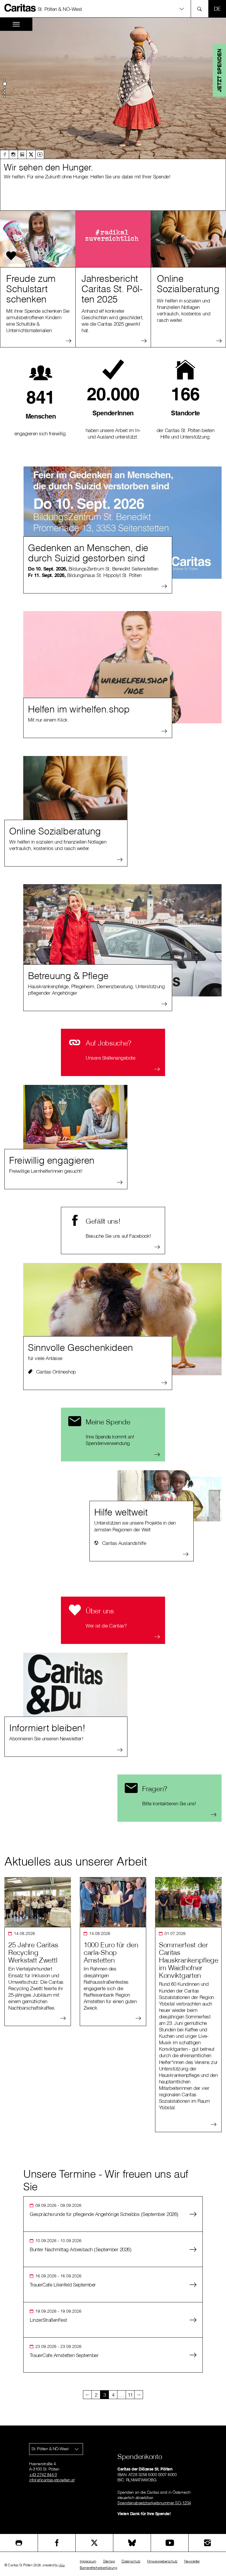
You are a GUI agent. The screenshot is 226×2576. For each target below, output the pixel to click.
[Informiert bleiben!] (75, 1685)
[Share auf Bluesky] (132, 2543)
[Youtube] (40, 154)
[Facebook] (4, 154)
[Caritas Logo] (20, 8)
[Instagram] (13, 154)
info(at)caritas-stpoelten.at (52, 2480)
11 (130, 2395)
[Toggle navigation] (16, 24)
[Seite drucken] (19, 2543)
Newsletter (192, 2561)
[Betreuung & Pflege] (122, 940)
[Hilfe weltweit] (169, 1496)
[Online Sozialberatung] (75, 788)
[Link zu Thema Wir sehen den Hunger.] (113, 88)
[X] (31, 154)
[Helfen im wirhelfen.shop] (122, 667)
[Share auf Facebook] (57, 2543)
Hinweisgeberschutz (162, 2561)
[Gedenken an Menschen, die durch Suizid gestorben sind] (122, 523)
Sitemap (109, 2561)
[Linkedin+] (22, 154)
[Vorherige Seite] (87, 2395)
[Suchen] (201, 9)
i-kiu (62, 2565)
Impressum (88, 2561)
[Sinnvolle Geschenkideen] (122, 1319)
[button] (113, 9)
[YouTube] (170, 2543)
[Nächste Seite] (139, 2395)
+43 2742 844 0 (43, 2475)
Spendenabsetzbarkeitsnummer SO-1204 (154, 2503)
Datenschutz (131, 2561)
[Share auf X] (94, 2543)
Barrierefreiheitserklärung (98, 2568)
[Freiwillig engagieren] (75, 1117)
